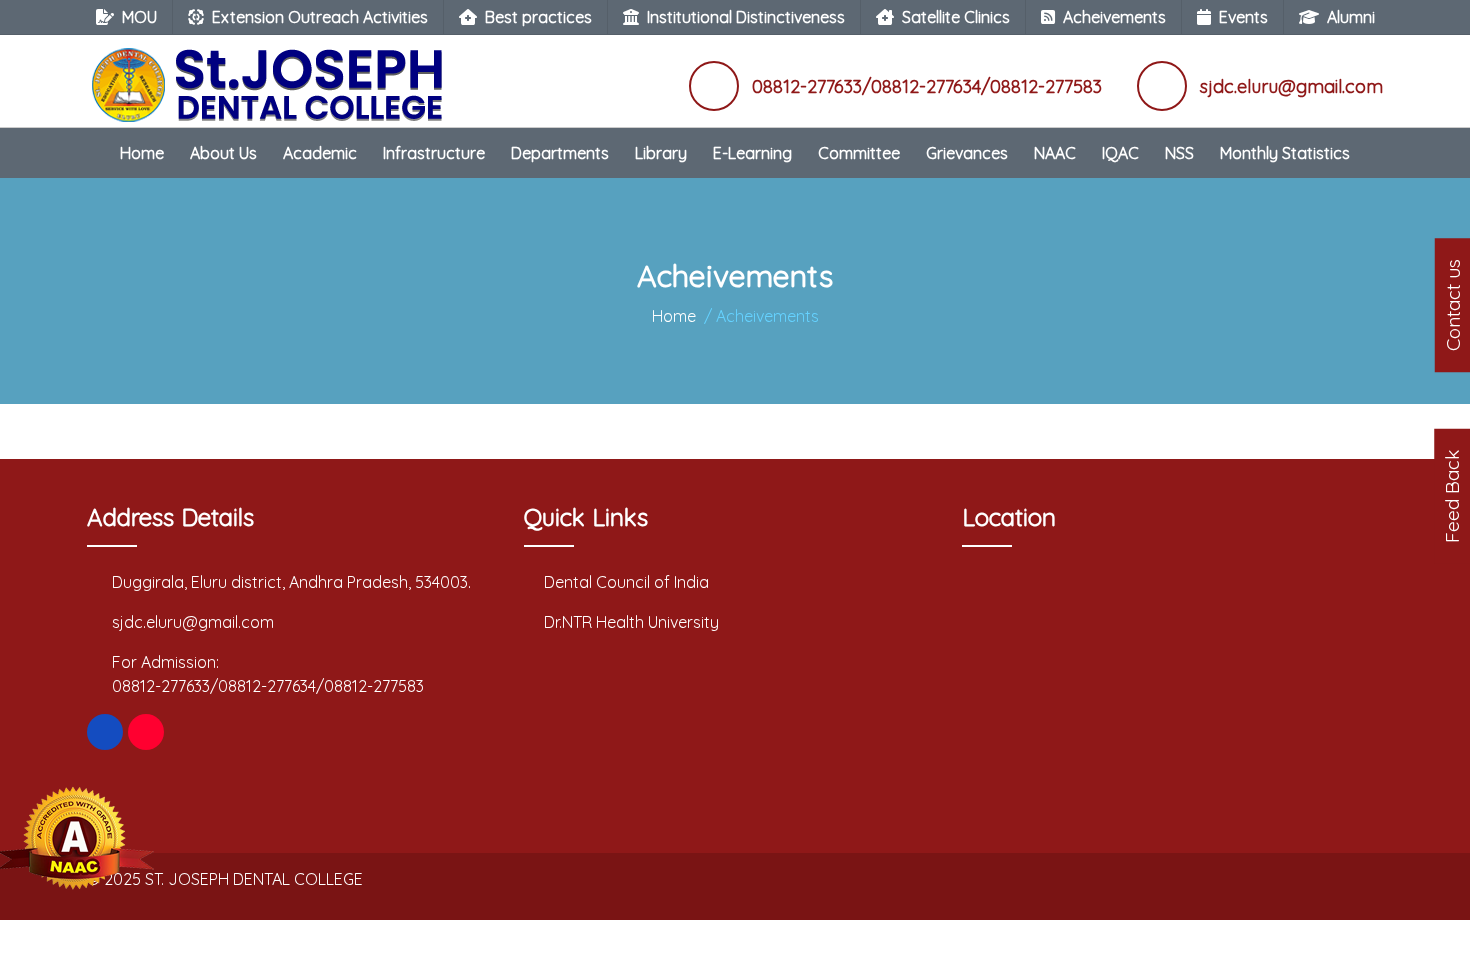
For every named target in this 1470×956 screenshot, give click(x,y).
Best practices (538, 17)
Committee (859, 153)
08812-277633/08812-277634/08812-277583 (268, 686)
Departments (560, 153)
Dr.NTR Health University (631, 622)
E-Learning (752, 153)
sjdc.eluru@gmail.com (193, 622)
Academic (320, 153)
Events (1243, 17)
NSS (1179, 153)
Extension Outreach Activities (320, 17)
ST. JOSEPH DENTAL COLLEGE (254, 879)
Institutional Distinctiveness (746, 17)
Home (142, 153)
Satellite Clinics (956, 17)
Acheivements (1114, 17)
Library (661, 153)
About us (223, 153)
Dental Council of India (626, 582)
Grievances (967, 153)
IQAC (1120, 153)
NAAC (1055, 153)
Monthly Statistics (1285, 153)
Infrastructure (434, 153)
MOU (139, 17)
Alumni (1351, 17)
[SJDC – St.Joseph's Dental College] (272, 75)
